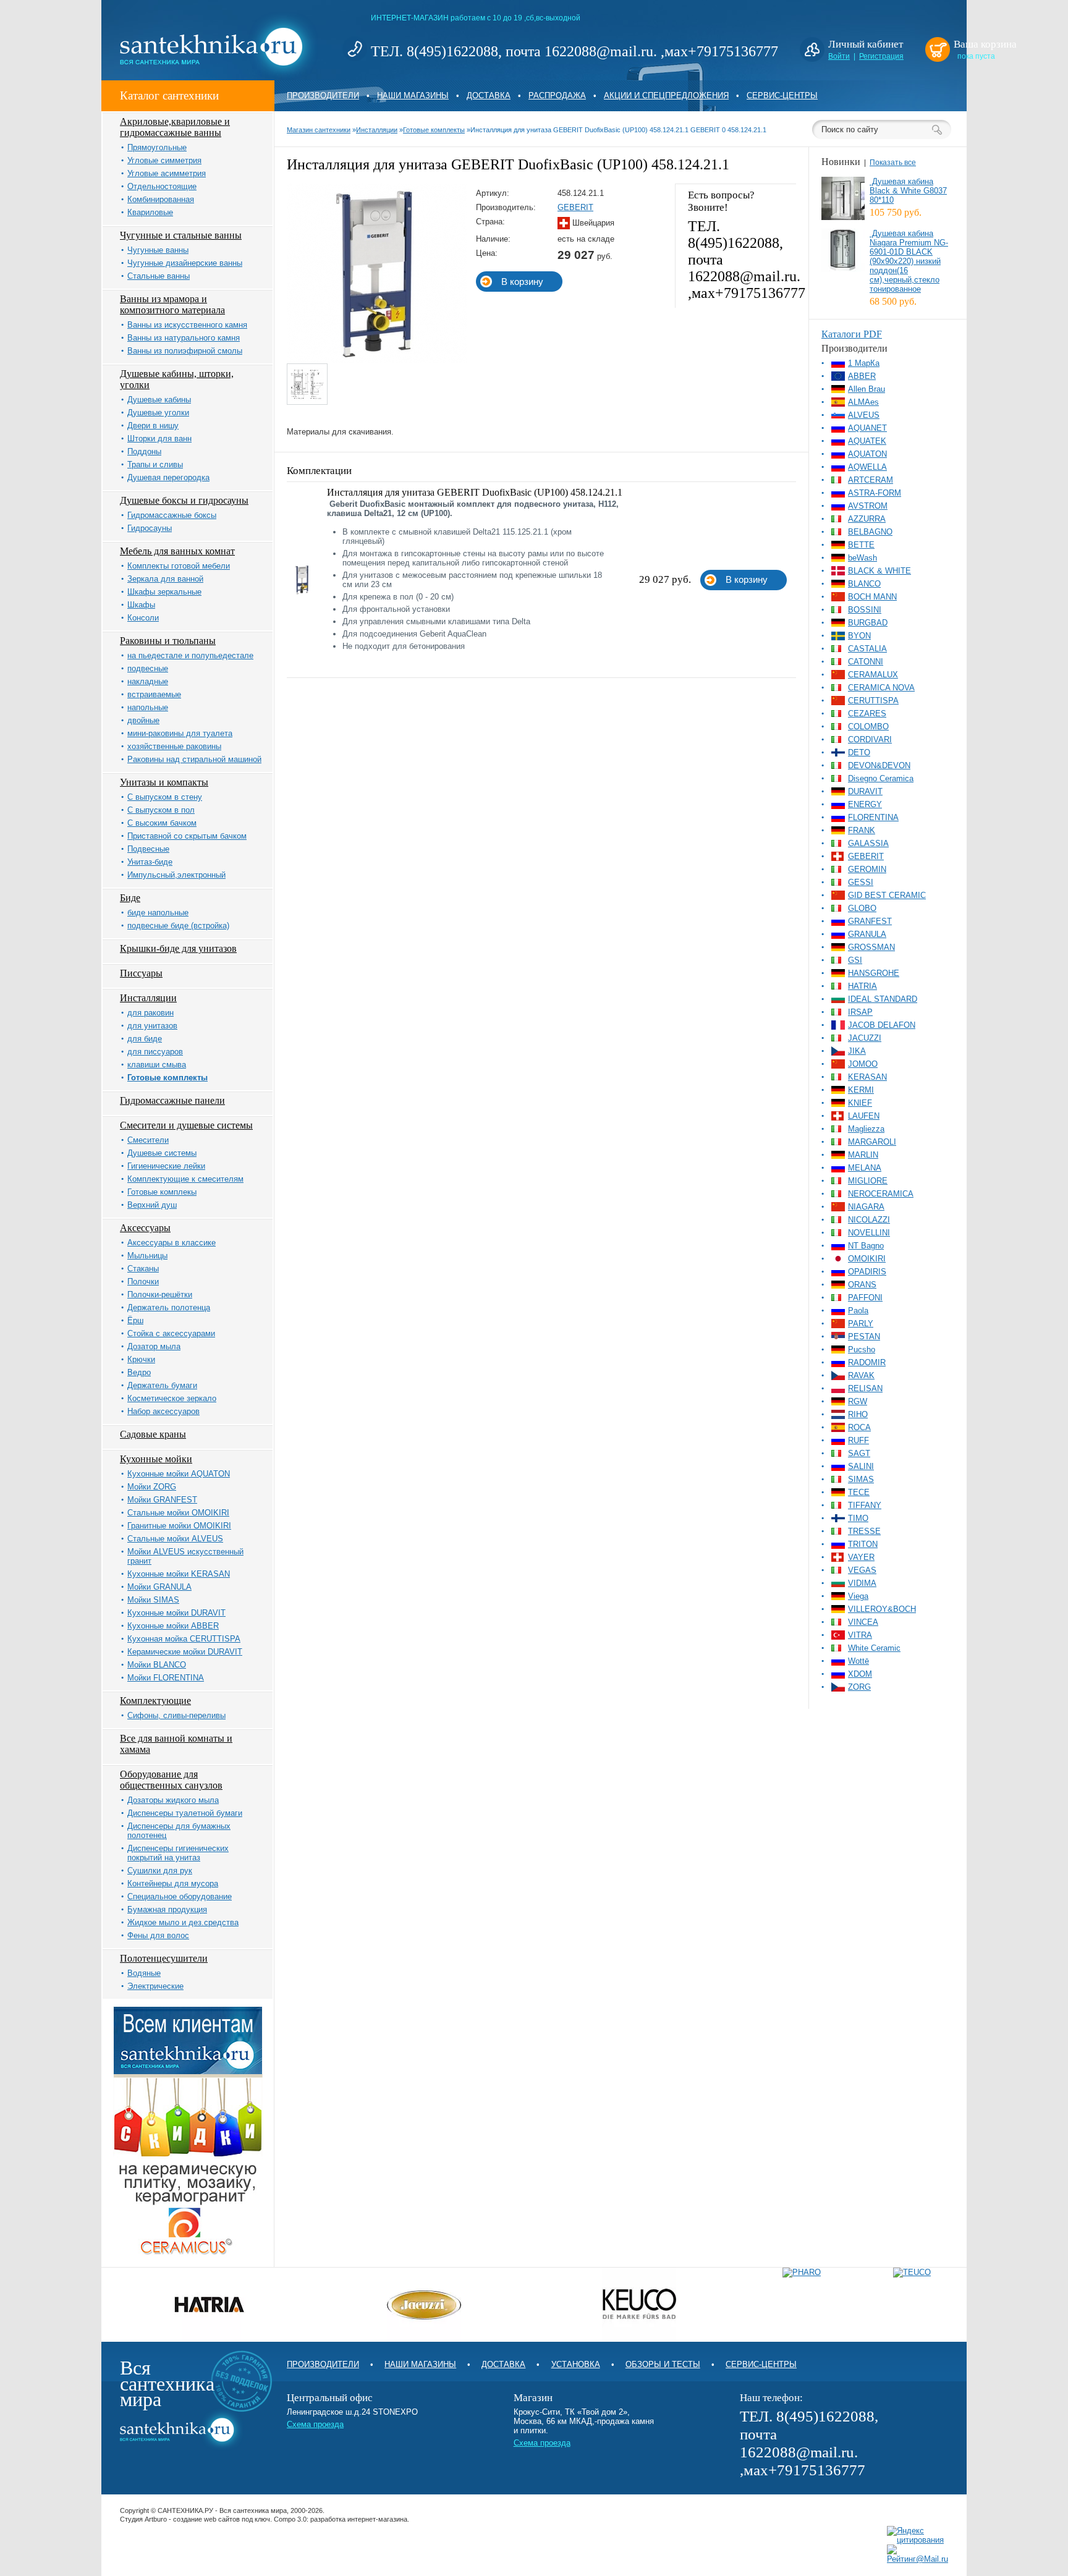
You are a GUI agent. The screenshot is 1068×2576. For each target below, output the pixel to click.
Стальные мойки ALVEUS (175, 1539)
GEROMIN (867, 869)
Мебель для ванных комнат (177, 551)
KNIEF (860, 1103)
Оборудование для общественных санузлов (171, 1780)
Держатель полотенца (169, 1307)
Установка (576, 2364)
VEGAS (862, 1570)
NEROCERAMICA (881, 1194)
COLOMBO (868, 727)
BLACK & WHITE (879, 571)
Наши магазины (413, 95)
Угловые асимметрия (167, 173)
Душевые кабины (159, 400)
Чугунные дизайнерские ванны (185, 263)
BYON (859, 636)
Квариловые (150, 212)
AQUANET (867, 428)
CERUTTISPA (873, 701)
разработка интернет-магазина (359, 2519)
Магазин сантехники (319, 130)
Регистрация (881, 56)
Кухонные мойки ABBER (173, 1626)
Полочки (143, 1282)
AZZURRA (867, 519)
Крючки (141, 1359)
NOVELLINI (869, 1233)
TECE (859, 1492)
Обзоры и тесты (663, 2364)
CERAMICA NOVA (881, 688)
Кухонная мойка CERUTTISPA (184, 1639)
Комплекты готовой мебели (179, 566)
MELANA (865, 1168)
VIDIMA (862, 1583)
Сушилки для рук (160, 1871)
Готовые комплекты (167, 1078)
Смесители (148, 1140)
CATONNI (866, 662)
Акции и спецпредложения (666, 95)
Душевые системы (162, 1153)
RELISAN (865, 1388)
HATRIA (862, 986)
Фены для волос (158, 1935)
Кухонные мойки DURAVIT (176, 1613)
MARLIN (863, 1155)
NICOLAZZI (869, 1220)
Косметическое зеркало (172, 1398)
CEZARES (867, 714)
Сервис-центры (782, 95)
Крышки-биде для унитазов (178, 948)
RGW (858, 1401)
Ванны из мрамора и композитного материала (172, 304)
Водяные (144, 1973)
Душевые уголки (158, 413)
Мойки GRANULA (159, 1587)
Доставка (489, 95)
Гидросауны (150, 528)
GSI (855, 960)
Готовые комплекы (162, 1192)
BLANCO (864, 584)
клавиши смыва (157, 1065)
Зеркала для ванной (165, 579)
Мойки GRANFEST (162, 1500)
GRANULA (867, 934)
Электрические (155, 1986)
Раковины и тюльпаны (168, 641)
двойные (143, 720)
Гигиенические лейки (166, 1166)
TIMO (858, 1518)
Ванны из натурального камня (184, 338)
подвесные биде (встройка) (178, 926)
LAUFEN (864, 1116)
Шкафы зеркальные (164, 592)
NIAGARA (866, 1207)
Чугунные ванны (158, 250)
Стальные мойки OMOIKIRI (178, 1513)
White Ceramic (874, 1648)
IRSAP (860, 1012)
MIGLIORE (868, 1181)
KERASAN (867, 1077)
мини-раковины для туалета (180, 733)
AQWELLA (867, 467)
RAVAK (861, 1375)
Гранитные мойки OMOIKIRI (179, 1526)
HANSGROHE (874, 973)
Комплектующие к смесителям (185, 1179)
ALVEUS (864, 415)
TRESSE (864, 1531)
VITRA (860, 1635)
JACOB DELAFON (882, 1025)
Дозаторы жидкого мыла (173, 1800)
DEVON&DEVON (879, 765)
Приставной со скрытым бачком (187, 836)
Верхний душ (152, 1205)
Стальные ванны (159, 276)
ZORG (859, 1687)
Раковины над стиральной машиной (194, 759)
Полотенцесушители (164, 1958)
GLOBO (862, 908)
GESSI (861, 882)
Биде (130, 898)
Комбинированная (161, 199)
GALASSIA (868, 843)
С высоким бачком (162, 823)
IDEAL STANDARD (883, 999)
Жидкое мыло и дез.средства (183, 1922)
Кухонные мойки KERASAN (179, 1574)
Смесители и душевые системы (186, 1125)
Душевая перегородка (168, 477)
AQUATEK (867, 441)
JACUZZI (865, 1038)
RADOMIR (867, 1362)
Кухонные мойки (156, 1459)
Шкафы (141, 605)
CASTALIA (867, 649)
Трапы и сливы (155, 464)
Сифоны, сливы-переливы (176, 1715)
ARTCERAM (871, 480)
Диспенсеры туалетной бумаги (185, 1813)
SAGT (859, 1453)
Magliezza (866, 1129)
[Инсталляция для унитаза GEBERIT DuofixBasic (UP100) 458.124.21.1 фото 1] (307, 384)
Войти (839, 56)
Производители (323, 95)
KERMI (861, 1090)
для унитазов (152, 1026)
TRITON (863, 1544)
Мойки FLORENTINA (166, 1678)
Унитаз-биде (150, 862)
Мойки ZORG (152, 1487)
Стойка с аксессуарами (171, 1333)
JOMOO (863, 1064)
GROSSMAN (871, 947)
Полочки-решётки (160, 1294)
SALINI (861, 1466)
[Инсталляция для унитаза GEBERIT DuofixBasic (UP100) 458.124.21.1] (377, 361)
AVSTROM (868, 506)
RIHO (858, 1414)
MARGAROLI (872, 1142)
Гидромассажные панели (172, 1100)
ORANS (862, 1285)
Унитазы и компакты (164, 782)
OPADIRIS (867, 1272)
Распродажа (557, 95)
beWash (862, 558)
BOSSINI (865, 610)
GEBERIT (575, 207)
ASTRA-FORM (875, 493)
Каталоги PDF (852, 334)
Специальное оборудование (180, 1896)
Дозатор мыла (154, 1346)
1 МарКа (864, 363)
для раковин (150, 1013)
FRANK (862, 830)
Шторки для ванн (159, 439)
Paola (858, 1311)
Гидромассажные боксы (172, 515)
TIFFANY (865, 1505)
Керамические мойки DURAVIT (185, 1652)
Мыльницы (147, 1256)
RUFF (858, 1440)
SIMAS (861, 1479)
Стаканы (143, 1269)
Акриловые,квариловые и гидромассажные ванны (175, 127)
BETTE (861, 545)
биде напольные (158, 913)
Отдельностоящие (162, 186)
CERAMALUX (873, 675)
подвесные (148, 668)
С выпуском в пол (161, 810)
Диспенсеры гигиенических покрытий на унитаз (178, 1853)
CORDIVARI (870, 739)
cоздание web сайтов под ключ (222, 2519)
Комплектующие (155, 1701)
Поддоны (144, 451)
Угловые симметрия (164, 160)
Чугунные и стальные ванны (181, 235)
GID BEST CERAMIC (887, 895)
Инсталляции (148, 998)
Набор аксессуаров (163, 1411)
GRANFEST (870, 921)
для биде (145, 1039)
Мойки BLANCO (157, 1665)
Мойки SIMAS (153, 1600)
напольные (148, 707)
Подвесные (148, 849)
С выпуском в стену (165, 797)
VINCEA (863, 1622)
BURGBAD (868, 623)
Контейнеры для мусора (173, 1883)
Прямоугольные (157, 147)
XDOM (860, 1674)
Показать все (893, 163)
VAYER (861, 1557)
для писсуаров (155, 1052)
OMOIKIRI (867, 1259)
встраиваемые (154, 694)
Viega (858, 1596)
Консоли (143, 618)
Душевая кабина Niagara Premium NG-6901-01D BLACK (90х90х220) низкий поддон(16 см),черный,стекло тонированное (909, 261)
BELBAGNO (870, 532)
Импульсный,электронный (176, 875)
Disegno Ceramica (881, 778)
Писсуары (141, 973)
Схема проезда (315, 2424)
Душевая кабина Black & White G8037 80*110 (908, 191)
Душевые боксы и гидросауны (184, 500)
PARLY (861, 1324)
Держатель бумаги (162, 1385)
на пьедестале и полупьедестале (190, 655)
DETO (859, 752)
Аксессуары (145, 1228)
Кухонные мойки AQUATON (179, 1474)
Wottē (858, 1661)
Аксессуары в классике (172, 1243)
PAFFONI (865, 1298)
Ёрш (135, 1320)
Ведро (139, 1372)
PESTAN (864, 1337)
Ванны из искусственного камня (187, 325)
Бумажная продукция (167, 1909)
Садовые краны (153, 1434)
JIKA (857, 1051)
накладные (148, 681)
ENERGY (865, 804)
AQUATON (867, 454)
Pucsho (862, 1349)
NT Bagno (866, 1246)
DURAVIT (865, 791)
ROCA (859, 1427)
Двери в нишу (153, 426)
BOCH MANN (872, 597)
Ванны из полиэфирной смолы (185, 351)
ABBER (862, 376)
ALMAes (863, 402)
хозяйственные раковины (174, 746)
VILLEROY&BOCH (882, 1609)
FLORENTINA (873, 817)
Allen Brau (867, 389)
